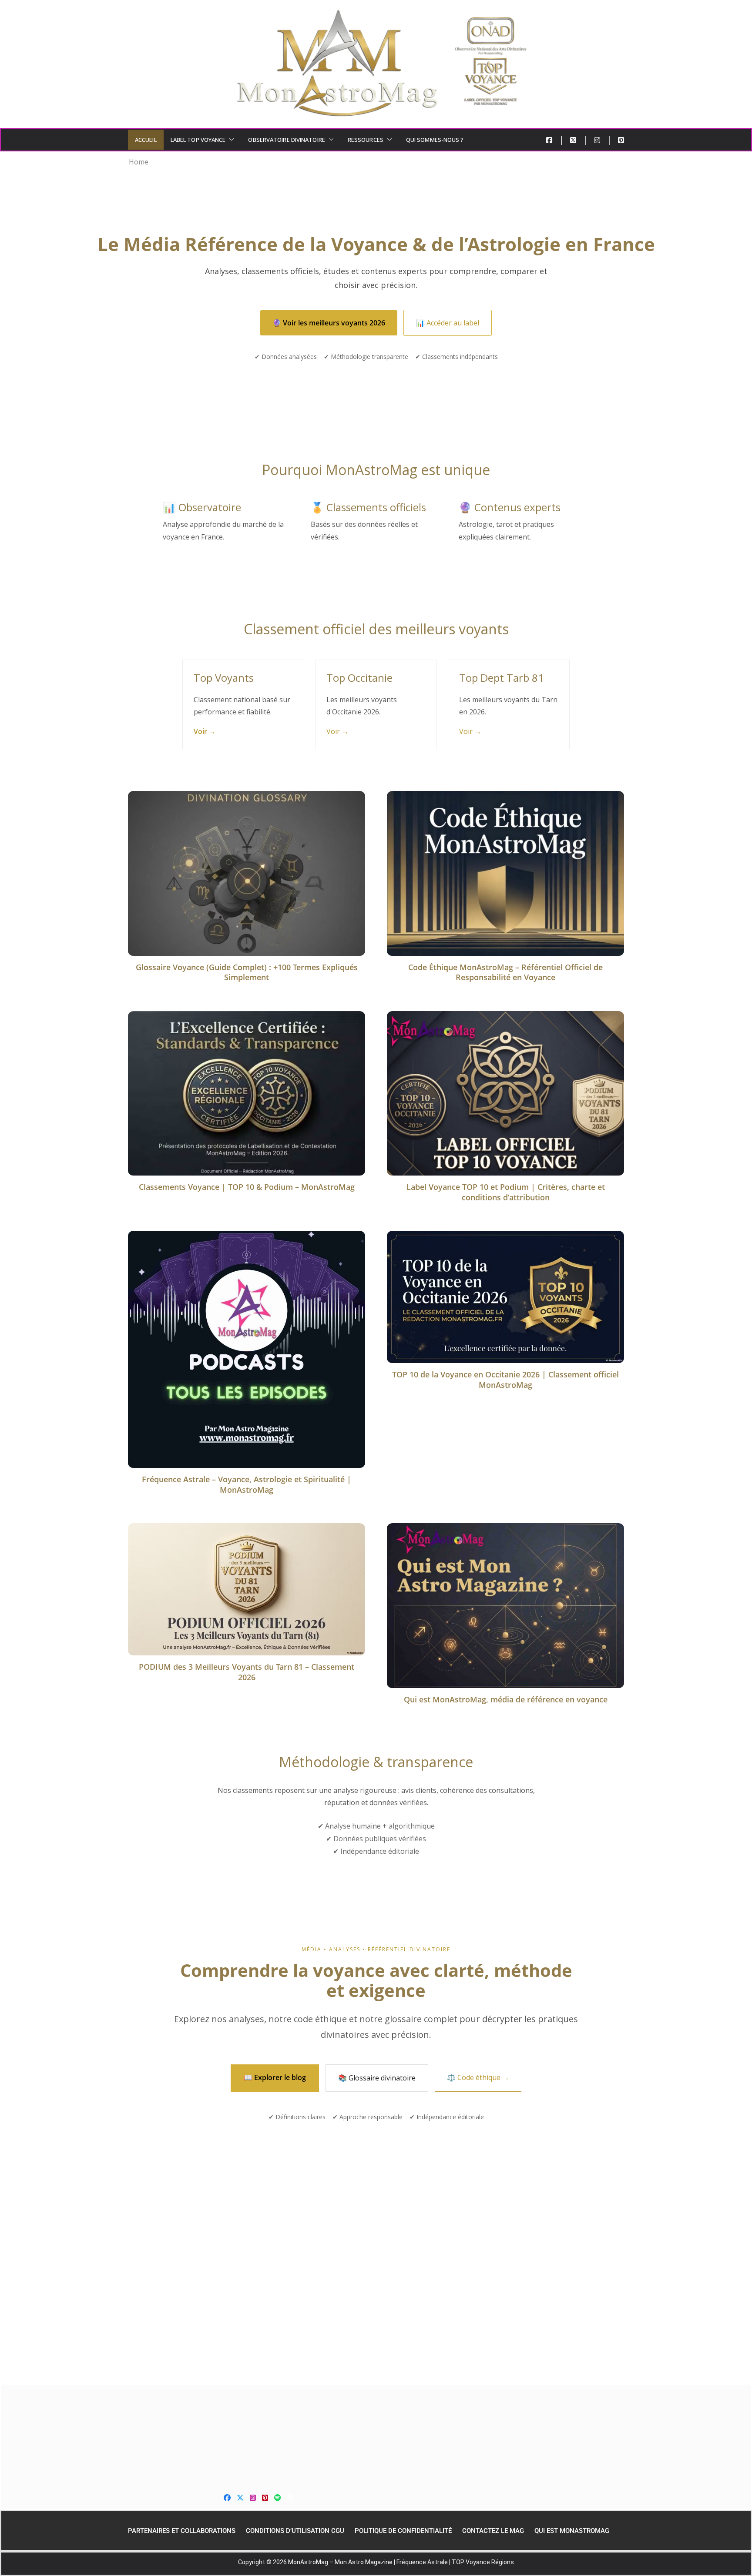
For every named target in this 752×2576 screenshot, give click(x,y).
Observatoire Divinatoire (286, 140)
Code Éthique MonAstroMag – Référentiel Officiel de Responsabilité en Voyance (505, 972)
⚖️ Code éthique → (478, 2077)
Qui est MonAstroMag (572, 2531)
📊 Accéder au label (448, 323)
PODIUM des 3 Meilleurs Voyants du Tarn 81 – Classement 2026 (247, 1672)
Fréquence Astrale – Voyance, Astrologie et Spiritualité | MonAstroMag (247, 1484)
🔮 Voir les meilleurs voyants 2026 (329, 323)
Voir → (205, 731)
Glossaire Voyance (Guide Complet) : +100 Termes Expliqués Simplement (247, 972)
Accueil (146, 140)
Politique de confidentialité (403, 2531)
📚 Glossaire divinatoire (377, 2078)
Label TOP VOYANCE (198, 140)
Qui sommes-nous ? (435, 140)
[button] (230, 140)
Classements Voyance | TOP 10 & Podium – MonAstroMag (247, 1187)
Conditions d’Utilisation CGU (295, 2531)
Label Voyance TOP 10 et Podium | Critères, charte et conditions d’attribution (506, 1192)
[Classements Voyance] (376, 2435)
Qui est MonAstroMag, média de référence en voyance (506, 1699)
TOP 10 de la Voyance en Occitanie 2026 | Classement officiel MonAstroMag (505, 1379)
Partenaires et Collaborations (182, 2531)
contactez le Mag (493, 2531)
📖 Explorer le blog (275, 2077)
